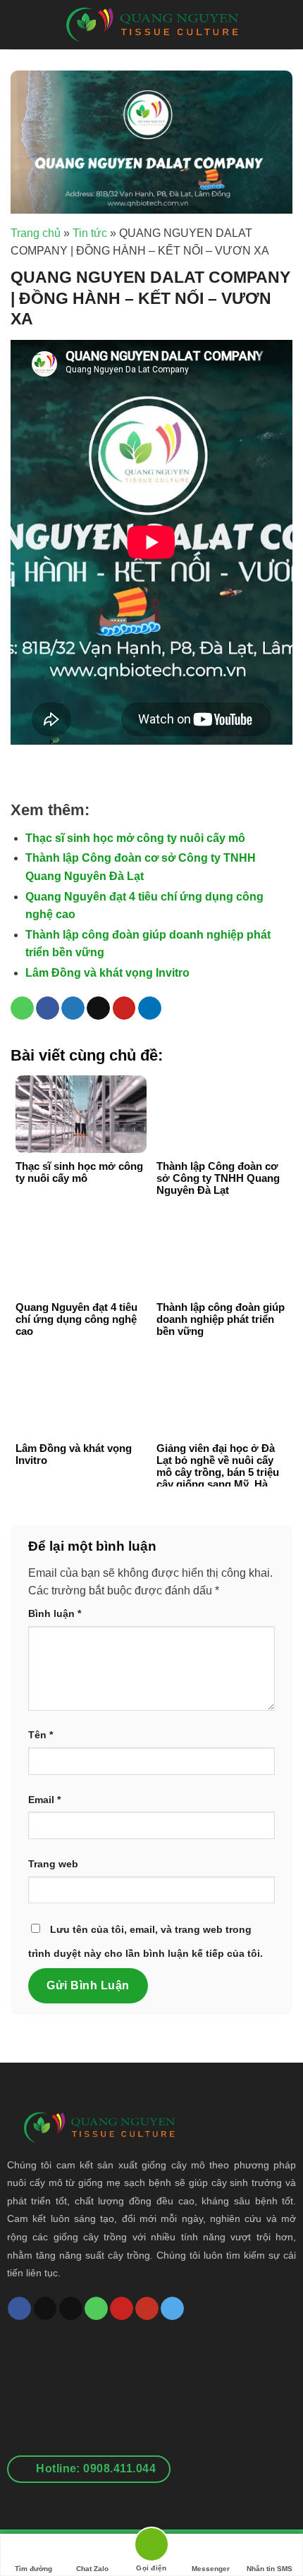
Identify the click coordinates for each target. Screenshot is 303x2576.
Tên (41, 1735)
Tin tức (90, 233)
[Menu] (27, 25)
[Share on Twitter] (73, 1008)
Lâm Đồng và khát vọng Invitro (107, 973)
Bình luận (55, 1613)
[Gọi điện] (151, 2547)
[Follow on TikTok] (45, 2309)
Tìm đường (33, 2569)
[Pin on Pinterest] (124, 1008)
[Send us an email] (71, 2309)
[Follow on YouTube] (147, 2309)
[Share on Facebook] (48, 1008)
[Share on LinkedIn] (150, 1008)
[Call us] (96, 2309)
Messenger (211, 2569)
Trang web (53, 1864)
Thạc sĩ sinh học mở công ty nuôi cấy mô (135, 838)
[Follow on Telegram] (172, 2309)
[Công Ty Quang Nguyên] (151, 25)
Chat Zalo (92, 2569)
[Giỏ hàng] (280, 25)
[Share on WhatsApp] (22, 1008)
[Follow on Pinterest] (122, 2309)
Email (44, 1800)
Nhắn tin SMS (270, 2569)
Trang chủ (36, 233)
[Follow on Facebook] (19, 2309)
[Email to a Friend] (98, 1008)
